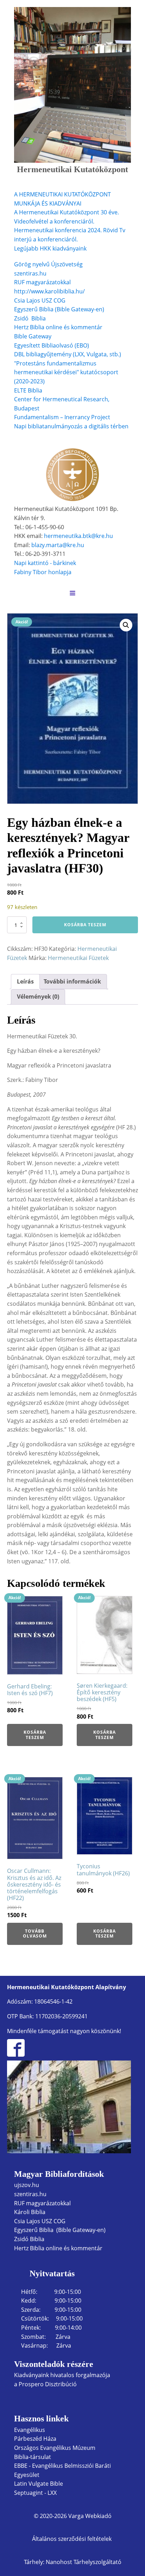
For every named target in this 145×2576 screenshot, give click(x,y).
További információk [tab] (72, 981)
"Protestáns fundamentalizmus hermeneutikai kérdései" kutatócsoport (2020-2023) (66, 372)
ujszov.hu (27, 2185)
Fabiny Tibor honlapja (43, 572)
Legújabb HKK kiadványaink (50, 248)
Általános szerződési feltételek (72, 2539)
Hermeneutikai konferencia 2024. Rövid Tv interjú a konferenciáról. (70, 235)
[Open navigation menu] (72, 594)
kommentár (87, 327)
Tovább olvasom (35, 1933)
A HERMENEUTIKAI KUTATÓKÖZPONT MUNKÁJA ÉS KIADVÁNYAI (62, 199)
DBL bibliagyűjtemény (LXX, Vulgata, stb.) (68, 354)
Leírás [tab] (25, 981)
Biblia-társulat (33, 2457)
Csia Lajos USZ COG (40, 300)
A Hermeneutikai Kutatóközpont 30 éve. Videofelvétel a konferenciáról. (67, 217)
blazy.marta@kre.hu (58, 545)
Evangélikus (30, 2430)
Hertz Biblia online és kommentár (58, 2248)
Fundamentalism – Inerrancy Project (62, 417)
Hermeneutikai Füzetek (78, 958)
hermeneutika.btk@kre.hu (78, 536)
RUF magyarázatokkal (42, 282)
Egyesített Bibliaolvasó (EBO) (52, 345)
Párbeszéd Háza (35, 2439)
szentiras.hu (30, 273)
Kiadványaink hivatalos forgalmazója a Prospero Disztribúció (62, 2380)
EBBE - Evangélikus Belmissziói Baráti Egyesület (62, 2470)
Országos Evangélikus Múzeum (55, 2448)
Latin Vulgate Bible (39, 2484)
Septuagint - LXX (35, 2493)
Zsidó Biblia (30, 318)
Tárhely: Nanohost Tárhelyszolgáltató (73, 2562)
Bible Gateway (33, 336)
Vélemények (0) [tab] (38, 997)
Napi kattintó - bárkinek (45, 563)
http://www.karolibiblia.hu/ (49, 291)
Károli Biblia (30, 2212)
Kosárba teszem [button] (35, 1735)
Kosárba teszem (85, 925)
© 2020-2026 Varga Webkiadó (73, 2516)
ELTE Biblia (28, 390)
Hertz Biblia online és (42, 327)
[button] (126, 625)
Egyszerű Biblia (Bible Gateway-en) (59, 309)
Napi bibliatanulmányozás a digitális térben (71, 426)
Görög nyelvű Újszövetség (48, 264)
